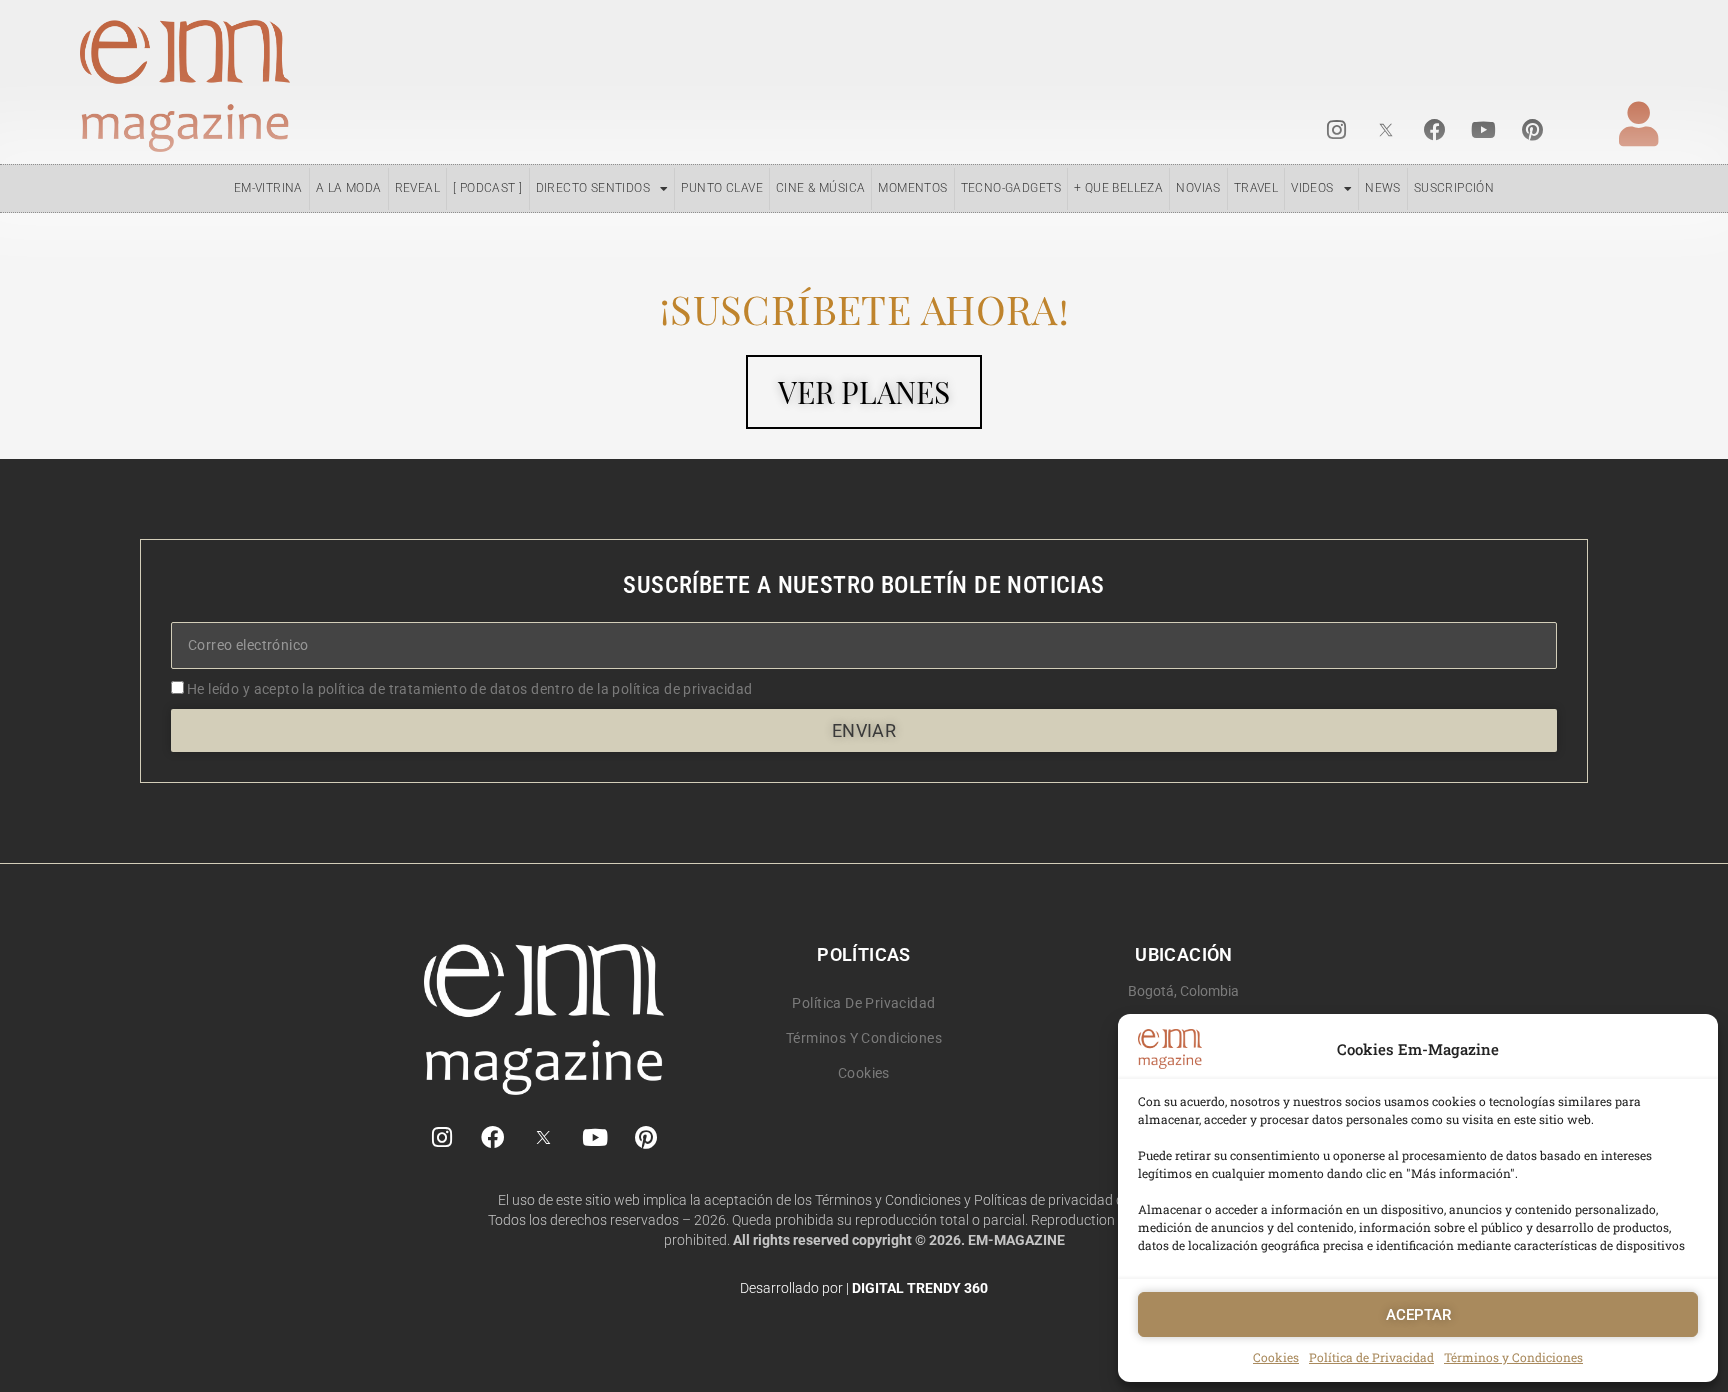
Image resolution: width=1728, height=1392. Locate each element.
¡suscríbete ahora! (864, 308)
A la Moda (349, 188)
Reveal (417, 188)
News (1383, 188)
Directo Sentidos (593, 188)
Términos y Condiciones (1513, 1357)
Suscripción (1454, 188)
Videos (1312, 188)
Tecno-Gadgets (1011, 188)
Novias (1198, 188)
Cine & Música (820, 188)
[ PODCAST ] (488, 188)
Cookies (1276, 1357)
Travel (1256, 188)
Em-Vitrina (268, 188)
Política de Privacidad (1371, 1357)
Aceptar (1418, 1315)
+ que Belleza (1118, 188)
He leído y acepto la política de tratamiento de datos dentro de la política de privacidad (470, 689)
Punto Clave (722, 188)
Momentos (912, 188)
